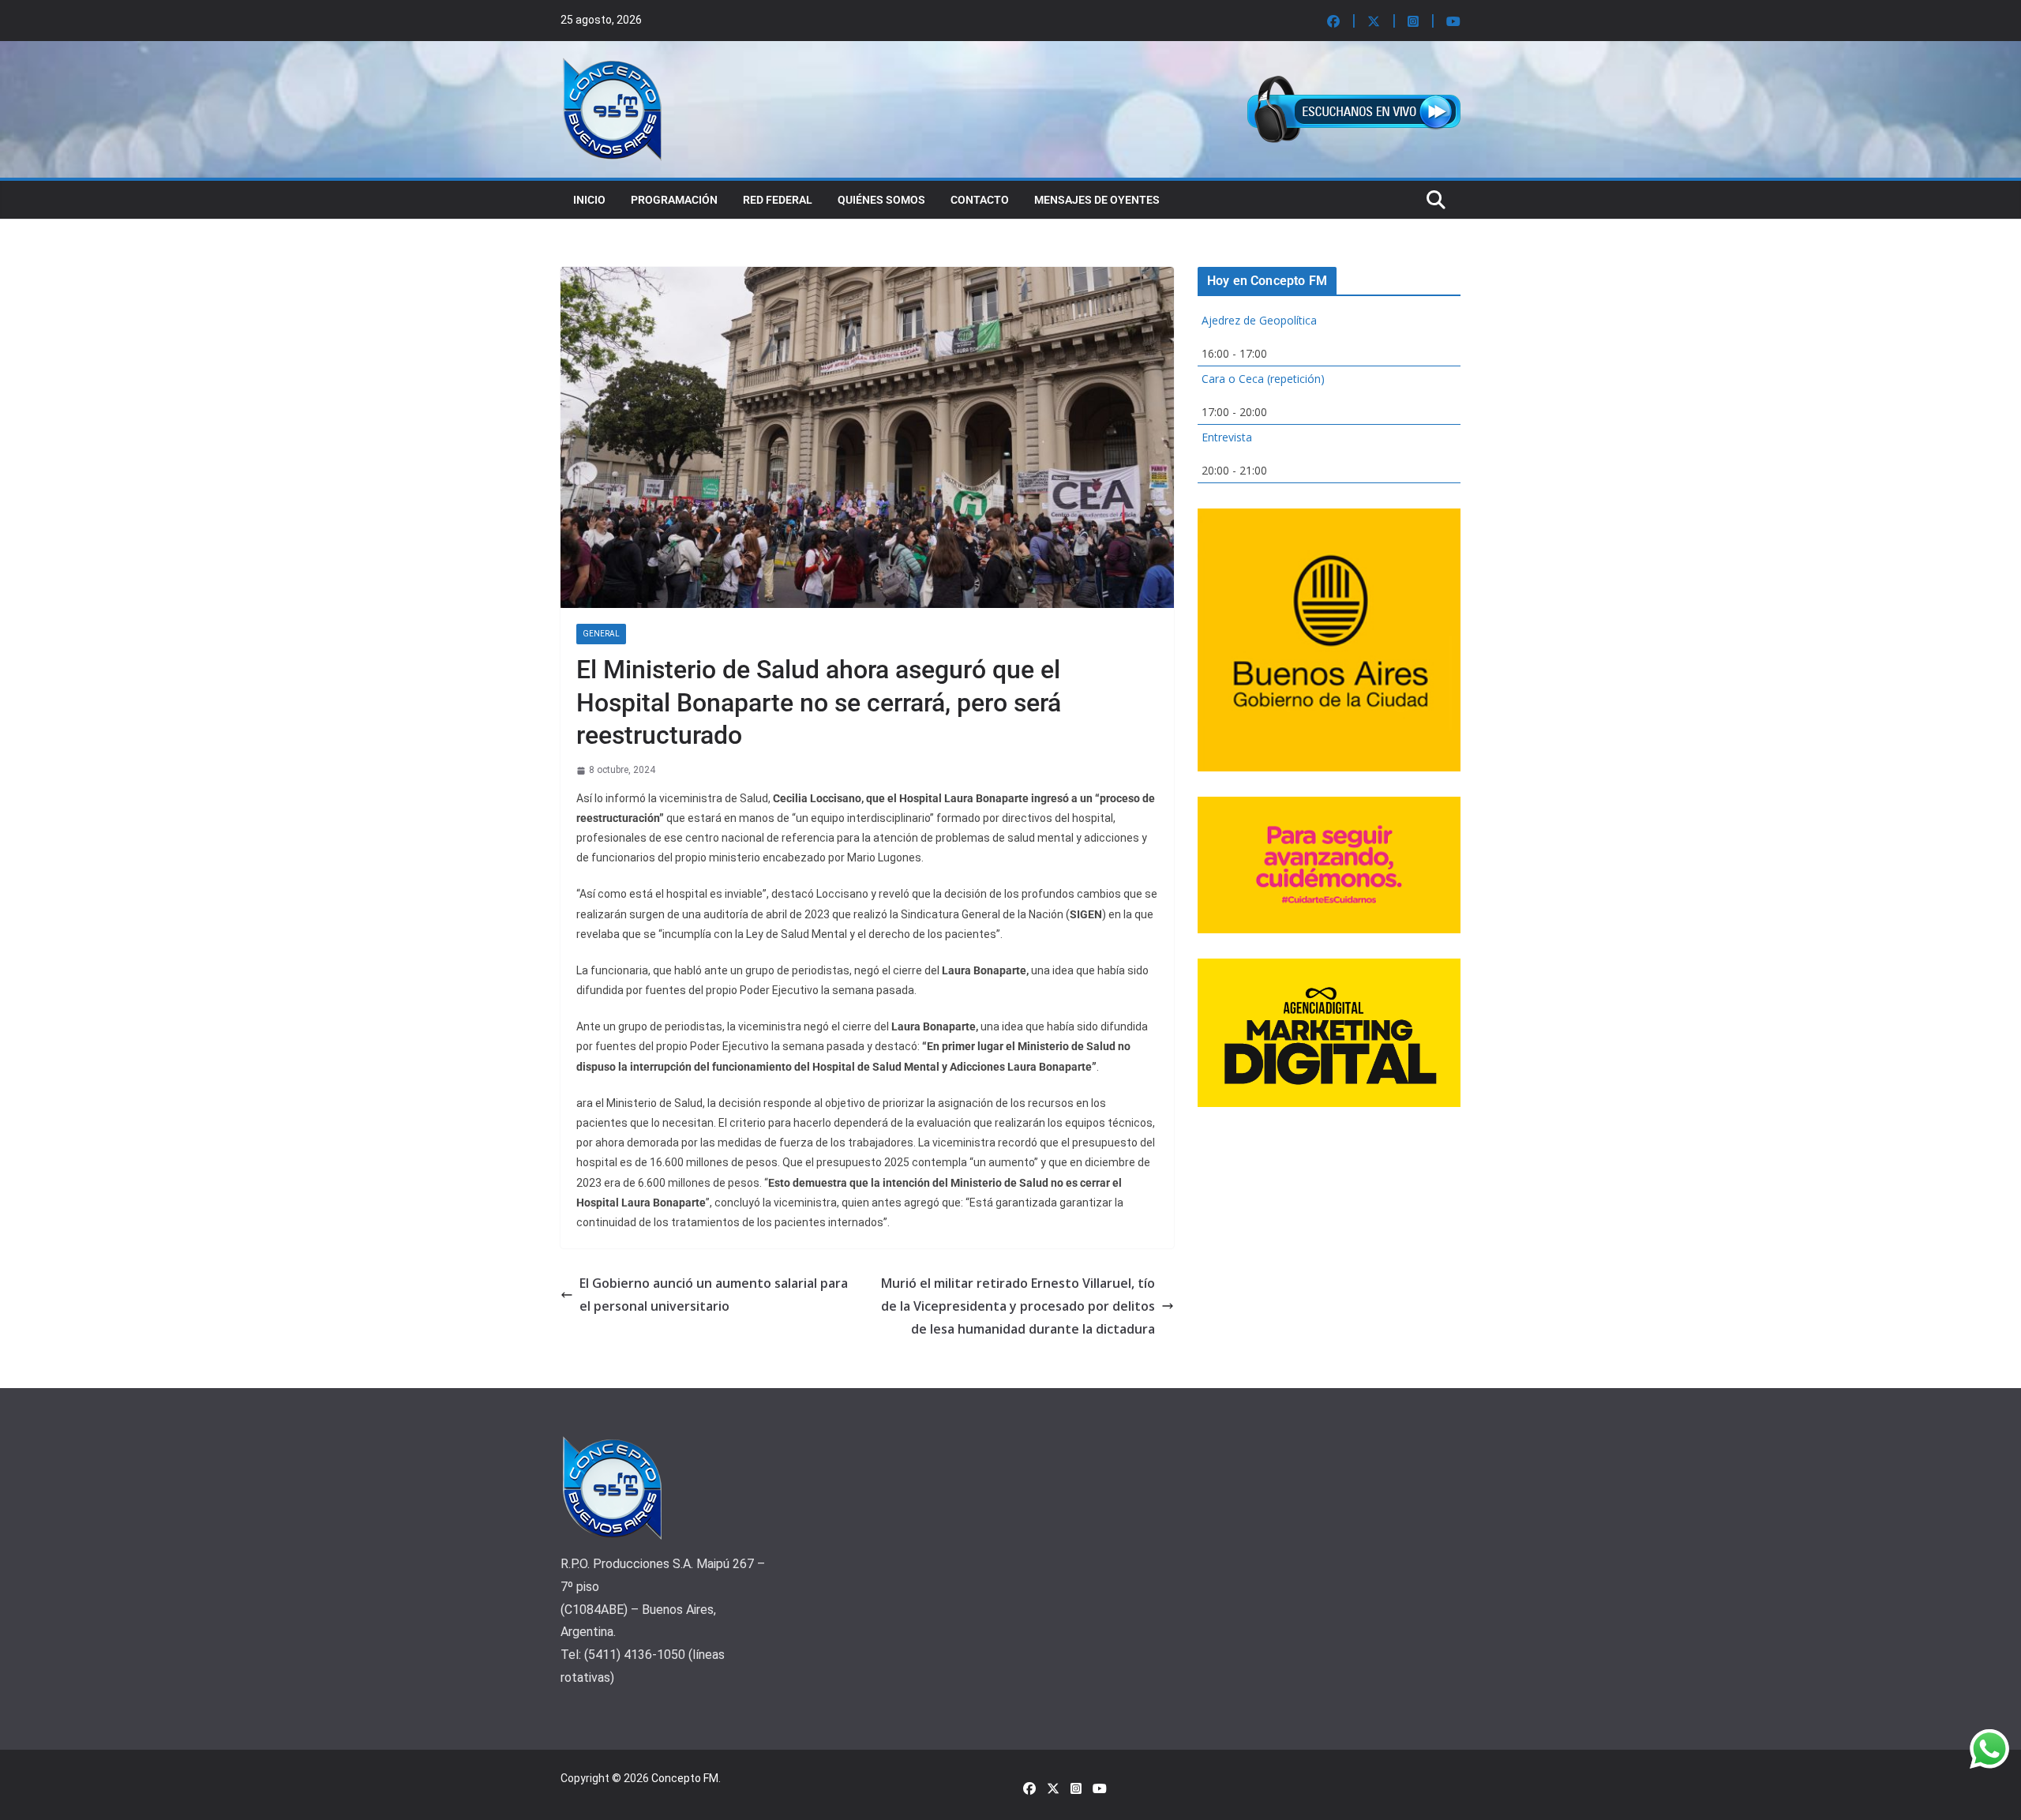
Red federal (778, 200)
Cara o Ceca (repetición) (1263, 379)
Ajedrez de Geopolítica (1259, 320)
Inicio (589, 200)
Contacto (980, 200)
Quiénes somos (881, 200)
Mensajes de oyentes (1097, 200)
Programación (674, 200)
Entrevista (1227, 437)
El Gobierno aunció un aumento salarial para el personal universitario (714, 1295)
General (601, 634)
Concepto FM (685, 1778)
